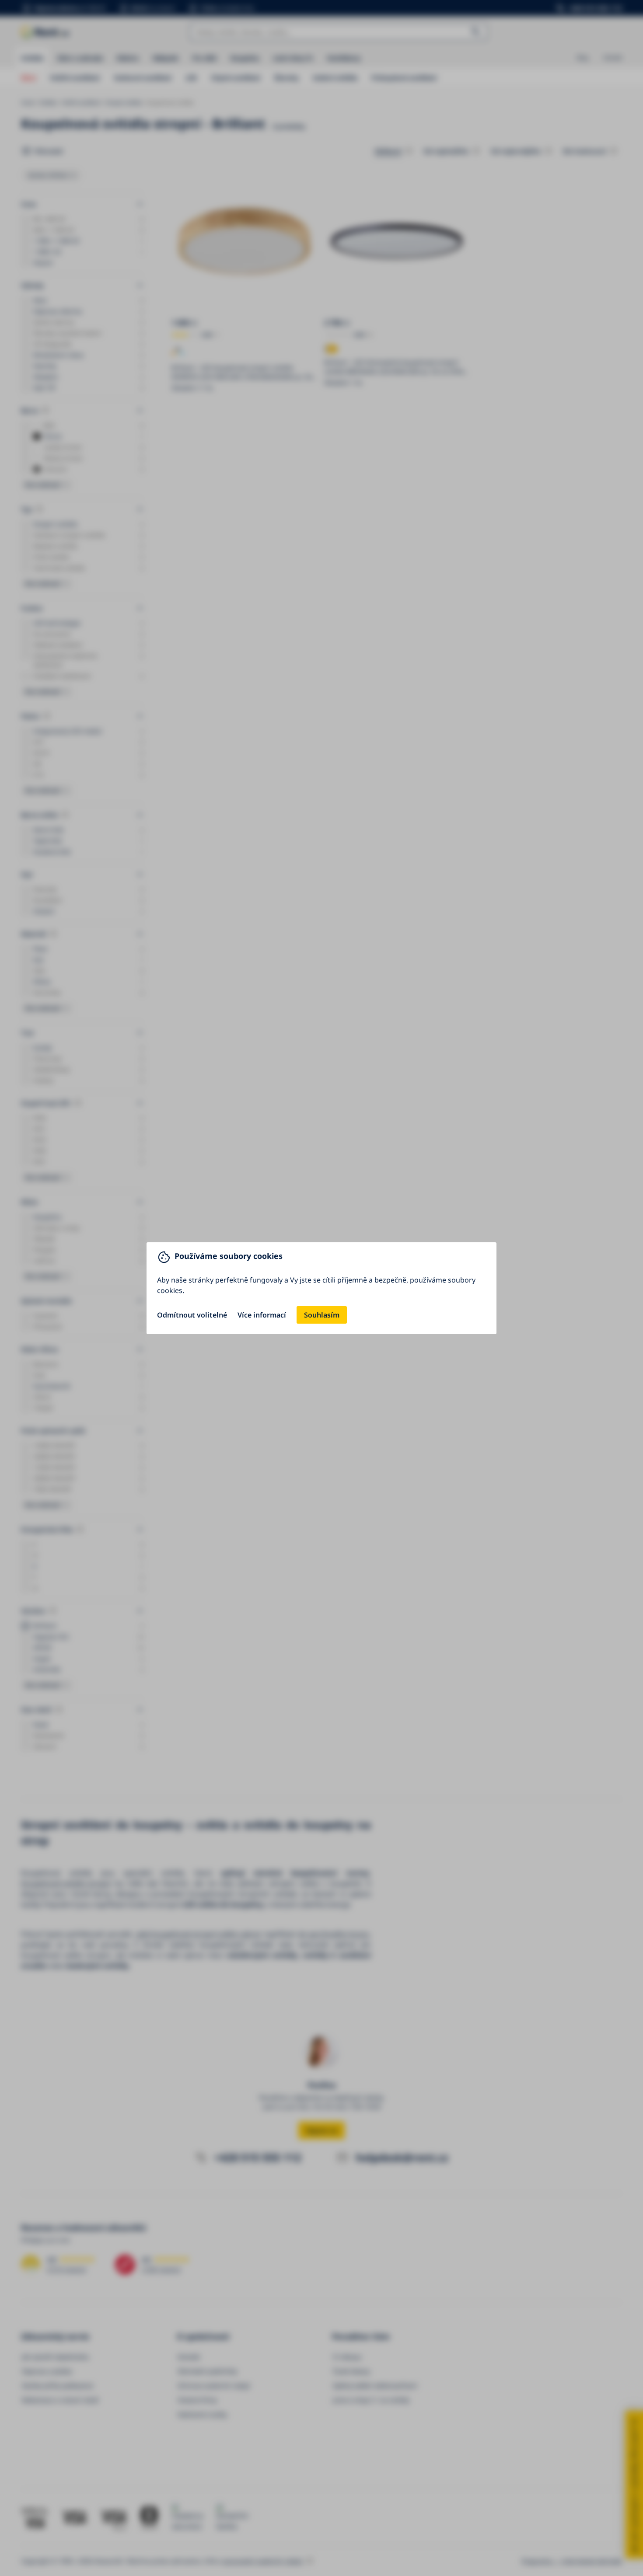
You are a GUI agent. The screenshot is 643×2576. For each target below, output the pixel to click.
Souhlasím (322, 1315)
